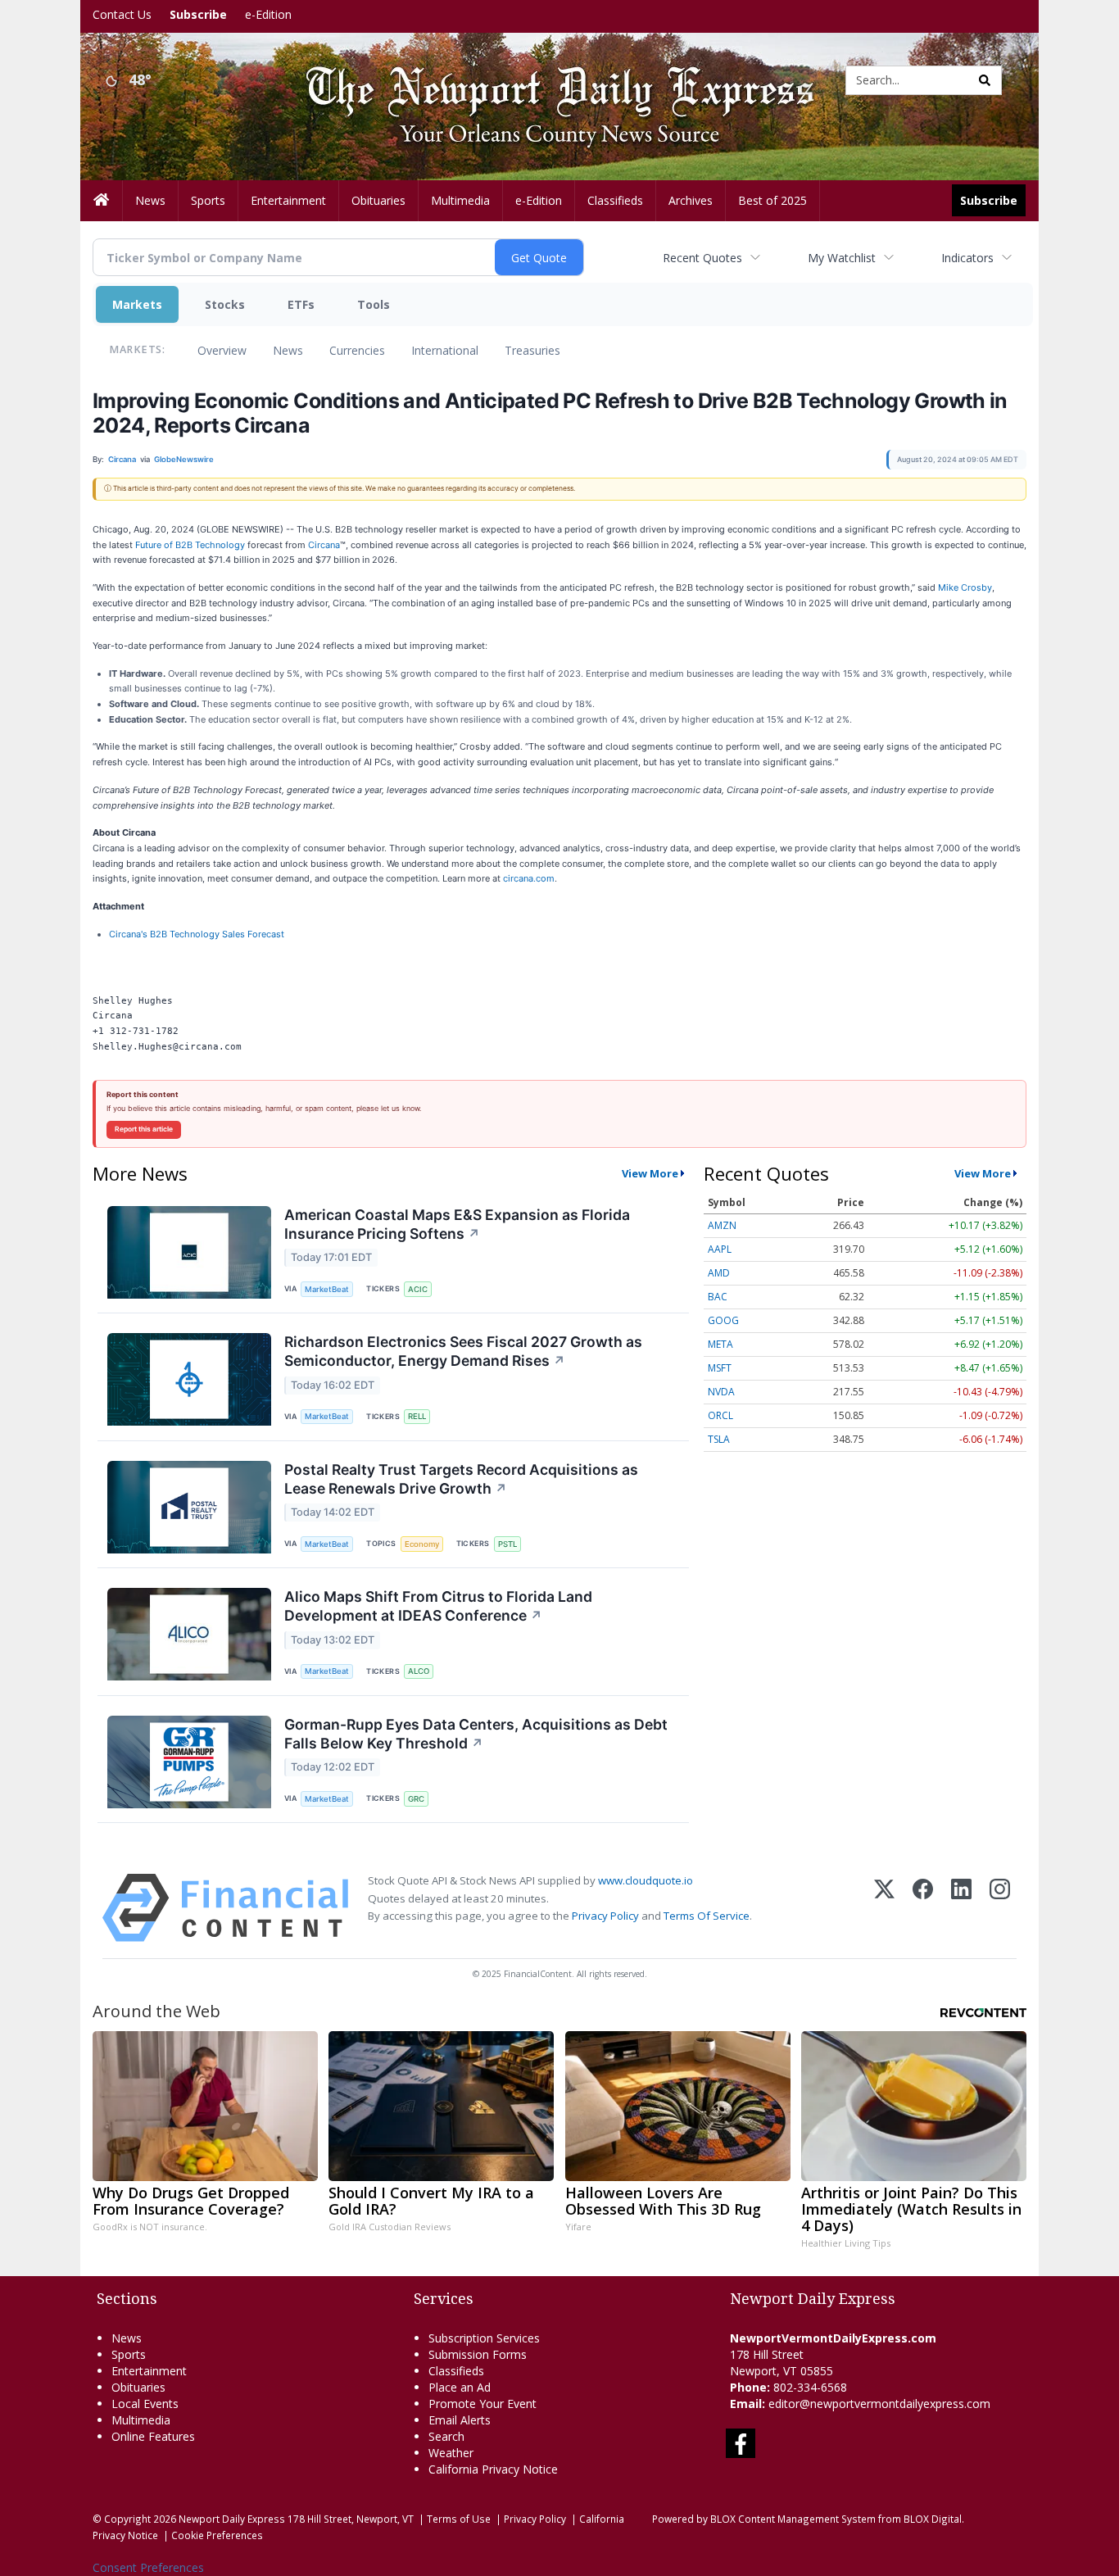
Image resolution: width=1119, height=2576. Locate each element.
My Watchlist (842, 258)
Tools (374, 304)
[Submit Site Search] (985, 80)
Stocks (225, 304)
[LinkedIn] (961, 1908)
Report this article (144, 1129)
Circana (324, 545)
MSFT (720, 1368)
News (288, 350)
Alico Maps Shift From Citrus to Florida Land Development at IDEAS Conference (438, 1606)
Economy (422, 1544)
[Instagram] (1000, 1908)
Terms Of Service (707, 1916)
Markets (137, 304)
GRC (416, 1799)
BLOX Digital (933, 2519)
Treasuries (532, 350)
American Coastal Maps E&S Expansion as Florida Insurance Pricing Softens (457, 1224)
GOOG (723, 1320)
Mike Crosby (965, 587)
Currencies (357, 350)
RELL (417, 1416)
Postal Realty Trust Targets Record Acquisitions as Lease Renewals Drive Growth (461, 1479)
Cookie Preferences (217, 2535)
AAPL (720, 1249)
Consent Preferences (148, 2567)
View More (650, 1173)
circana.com (529, 878)
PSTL (507, 1544)
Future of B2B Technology (190, 545)
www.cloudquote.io (646, 1880)
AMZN (722, 1225)
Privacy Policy (605, 1916)
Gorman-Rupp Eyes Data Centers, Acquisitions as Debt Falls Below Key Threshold (476, 1734)
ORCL (720, 1415)
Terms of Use (459, 2519)
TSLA (719, 1439)
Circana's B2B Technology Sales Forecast (197, 934)
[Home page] (547, 79)
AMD (719, 1273)
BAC (718, 1297)
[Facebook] (923, 1908)
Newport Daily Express (232, 2519)
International (445, 350)
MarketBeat (327, 1289)
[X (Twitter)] (884, 1908)
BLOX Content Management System (793, 2519)
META (720, 1344)
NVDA (721, 1392)
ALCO (419, 1671)
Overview (222, 350)
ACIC (418, 1289)
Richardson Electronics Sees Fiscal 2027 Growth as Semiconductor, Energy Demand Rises (463, 1351)
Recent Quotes (702, 258)
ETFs (301, 304)
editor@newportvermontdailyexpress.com (879, 2404)
